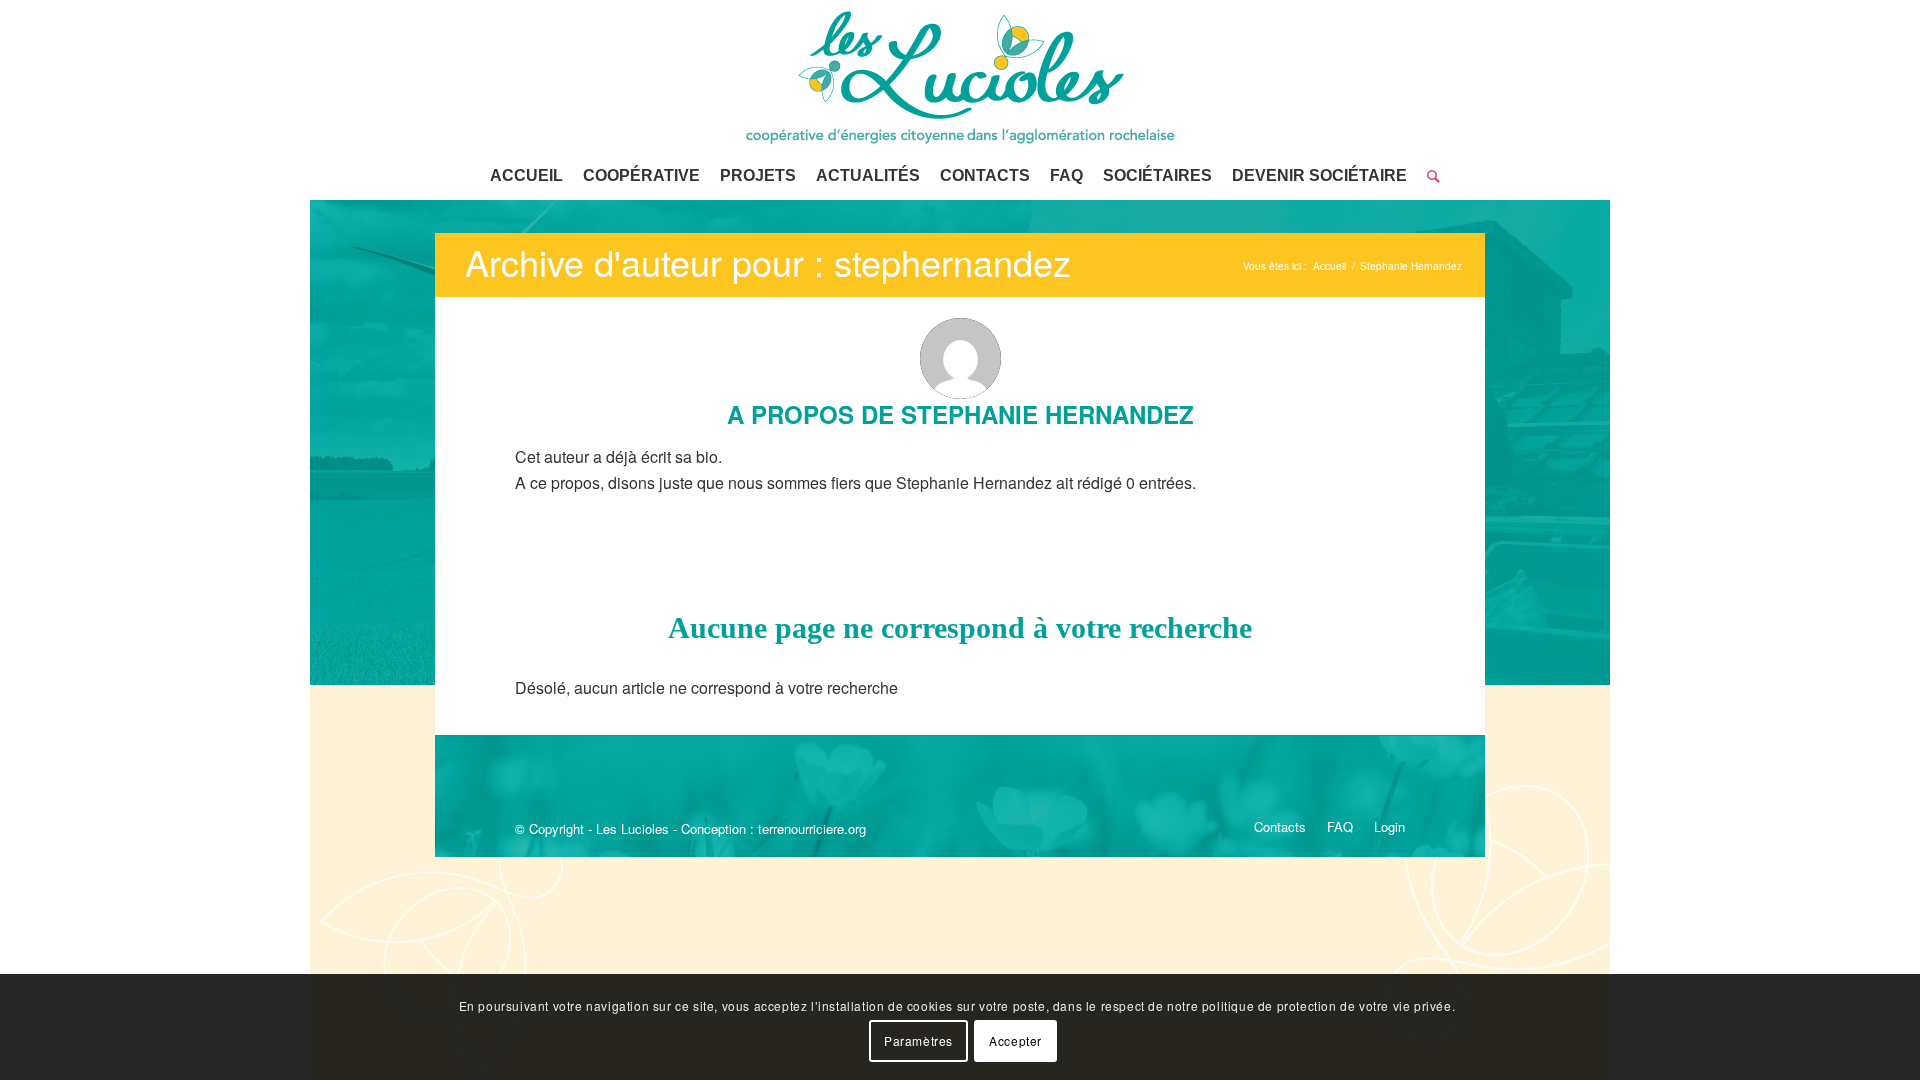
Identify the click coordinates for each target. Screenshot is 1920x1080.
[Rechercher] (1428, 176)
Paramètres (918, 1040)
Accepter (1015, 1040)
